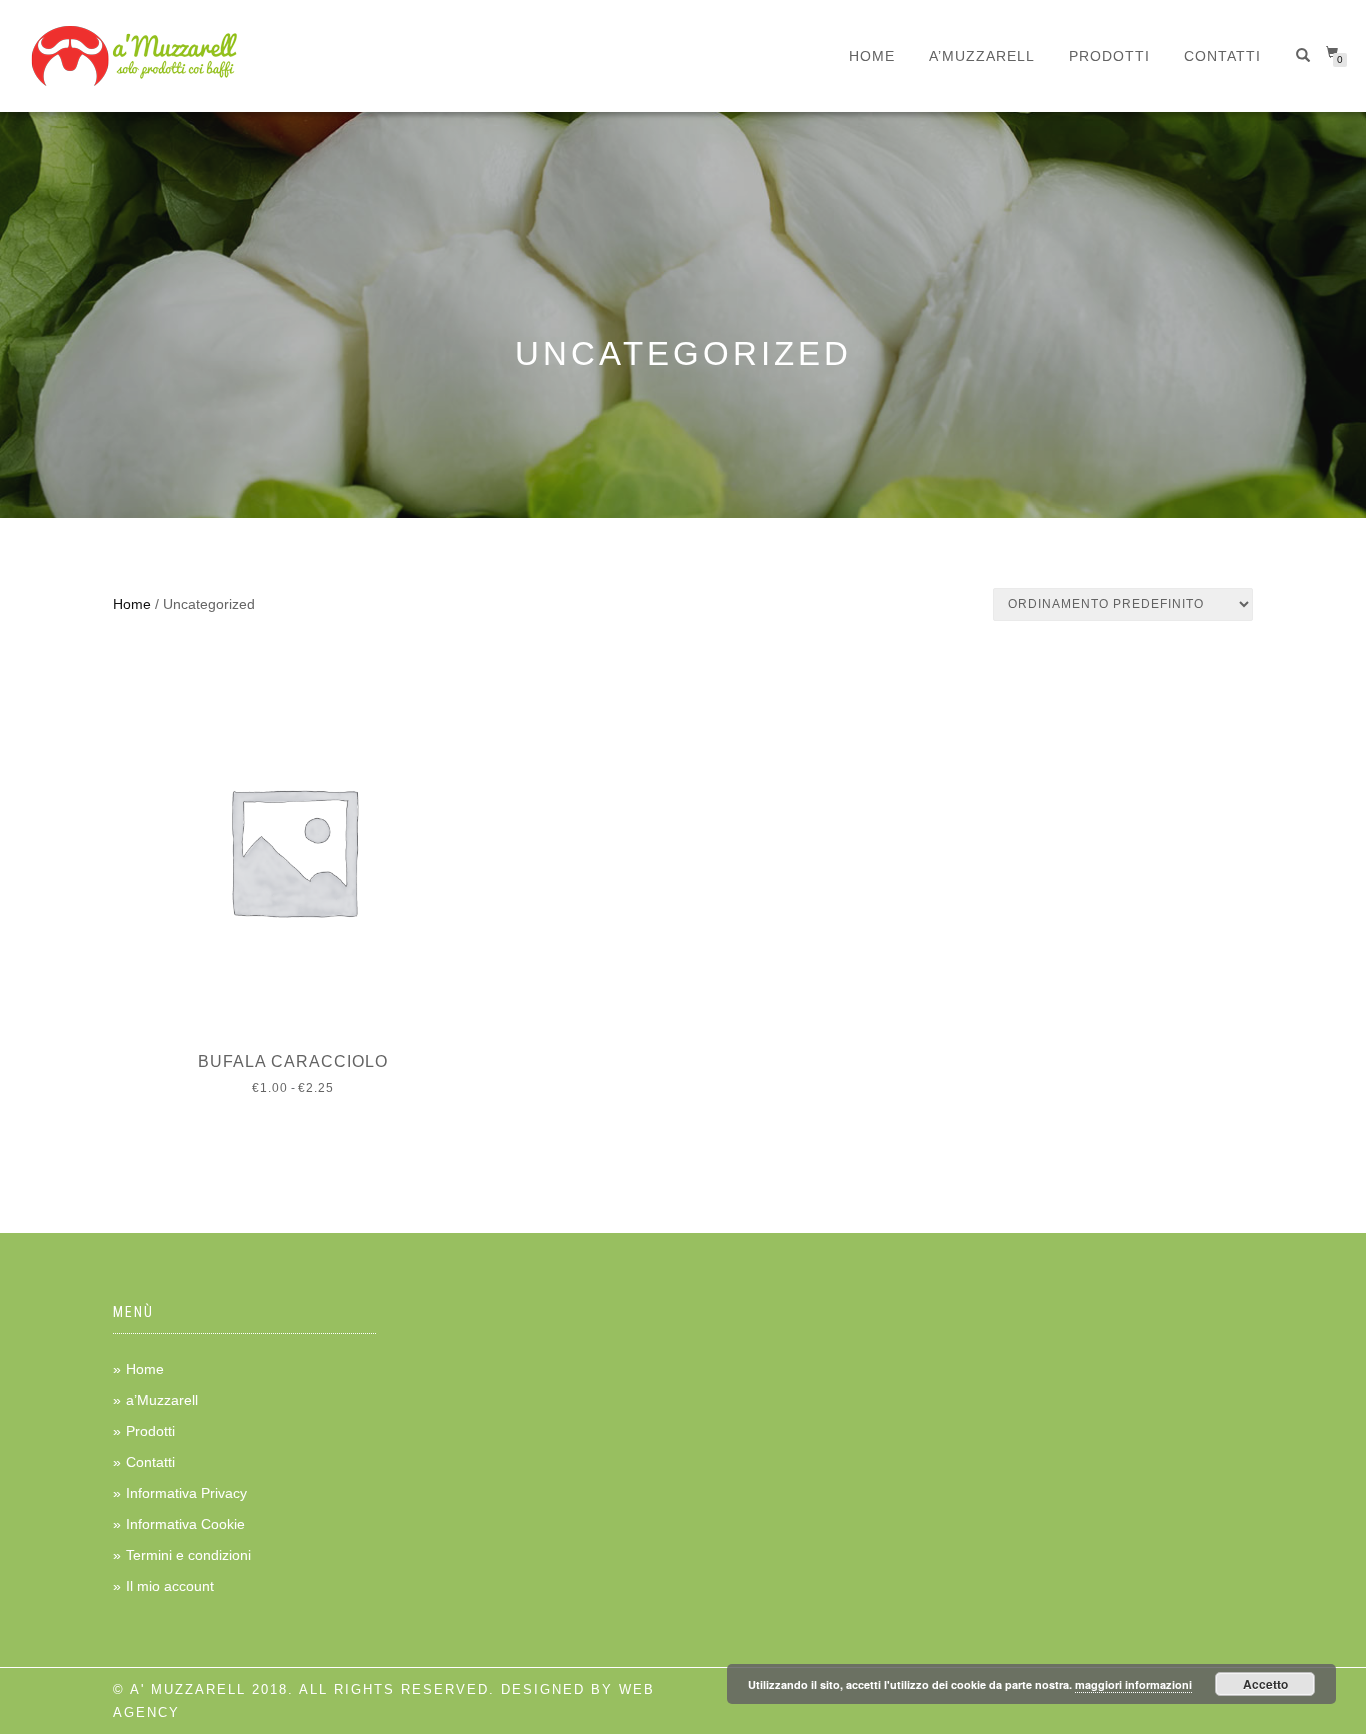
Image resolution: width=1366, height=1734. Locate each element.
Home (872, 56)
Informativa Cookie (185, 1524)
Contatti (1222, 56)
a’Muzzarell (982, 56)
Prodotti (1109, 56)
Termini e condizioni (188, 1555)
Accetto (1265, 1684)
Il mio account (170, 1586)
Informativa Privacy (186, 1493)
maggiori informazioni (1133, 1684)
